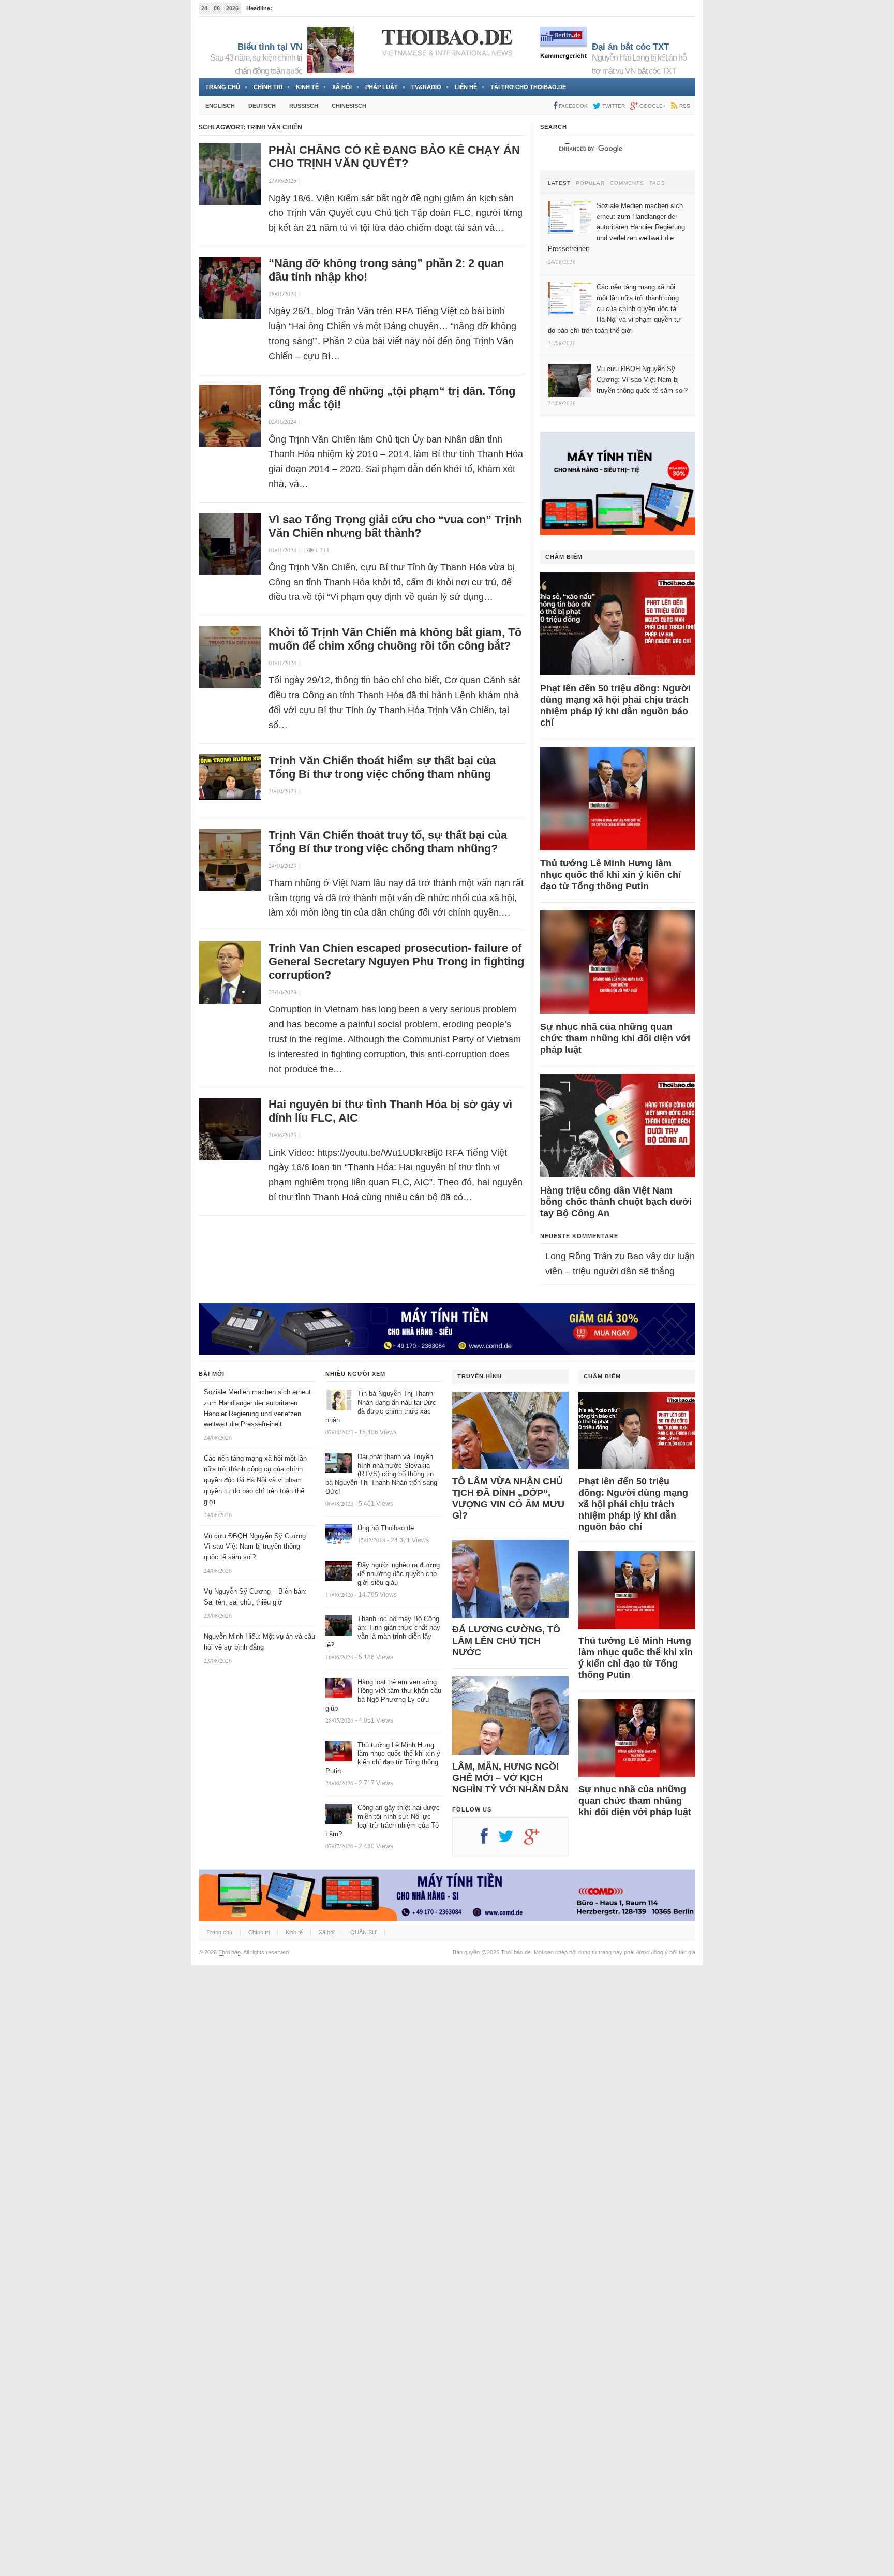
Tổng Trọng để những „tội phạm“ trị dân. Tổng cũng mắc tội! (392, 398)
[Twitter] (511, 1840)
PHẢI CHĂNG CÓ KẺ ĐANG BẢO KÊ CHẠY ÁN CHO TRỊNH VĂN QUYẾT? (394, 157)
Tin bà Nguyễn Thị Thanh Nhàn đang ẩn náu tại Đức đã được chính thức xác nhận (381, 1407)
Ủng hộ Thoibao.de (386, 1528)
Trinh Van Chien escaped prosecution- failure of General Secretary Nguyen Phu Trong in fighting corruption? (396, 961)
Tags (657, 183)
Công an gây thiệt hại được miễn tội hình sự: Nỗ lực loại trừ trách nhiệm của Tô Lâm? (383, 1821)
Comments (627, 183)
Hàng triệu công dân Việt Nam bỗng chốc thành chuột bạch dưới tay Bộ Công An (616, 1202)
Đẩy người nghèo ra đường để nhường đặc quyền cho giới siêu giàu (399, 1574)
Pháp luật (382, 87)
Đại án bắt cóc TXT (630, 47)
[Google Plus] (537, 1840)
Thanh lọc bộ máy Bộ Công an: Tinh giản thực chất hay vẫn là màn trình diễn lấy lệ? (383, 1632)
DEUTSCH (262, 106)
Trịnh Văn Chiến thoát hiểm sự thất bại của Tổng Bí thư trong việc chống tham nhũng (382, 767)
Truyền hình (480, 1376)
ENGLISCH (220, 106)
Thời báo (229, 1952)
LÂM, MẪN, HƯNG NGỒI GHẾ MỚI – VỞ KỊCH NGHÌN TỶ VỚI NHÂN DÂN (510, 1778)
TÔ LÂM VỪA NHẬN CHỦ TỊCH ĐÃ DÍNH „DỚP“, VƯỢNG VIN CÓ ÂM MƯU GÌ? (508, 1498)
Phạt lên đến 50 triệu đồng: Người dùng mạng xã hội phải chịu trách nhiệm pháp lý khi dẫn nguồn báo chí (615, 705)
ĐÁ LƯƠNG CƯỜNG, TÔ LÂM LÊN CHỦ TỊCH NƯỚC (506, 1641)
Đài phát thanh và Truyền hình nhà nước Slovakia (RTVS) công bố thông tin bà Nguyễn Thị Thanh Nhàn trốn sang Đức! (381, 1474)
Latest (559, 183)
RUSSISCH (304, 106)
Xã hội (342, 87)
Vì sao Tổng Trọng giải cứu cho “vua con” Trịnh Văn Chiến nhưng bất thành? (395, 526)
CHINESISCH (349, 106)
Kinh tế (307, 87)
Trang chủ (223, 87)
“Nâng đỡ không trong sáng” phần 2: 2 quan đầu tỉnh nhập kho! (386, 270)
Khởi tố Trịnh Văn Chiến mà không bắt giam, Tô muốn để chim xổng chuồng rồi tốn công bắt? (395, 639)
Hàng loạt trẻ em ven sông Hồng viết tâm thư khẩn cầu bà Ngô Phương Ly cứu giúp (383, 1695)
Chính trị (268, 87)
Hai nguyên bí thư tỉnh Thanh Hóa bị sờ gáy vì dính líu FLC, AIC (390, 1111)
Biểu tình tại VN (270, 47)
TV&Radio (426, 87)
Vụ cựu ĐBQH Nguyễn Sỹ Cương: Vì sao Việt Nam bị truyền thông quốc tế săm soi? (256, 1547)
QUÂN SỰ (363, 1932)
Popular (590, 183)
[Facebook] (489, 1840)
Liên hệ (466, 87)
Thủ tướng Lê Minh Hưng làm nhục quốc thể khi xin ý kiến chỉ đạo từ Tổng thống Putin (610, 875)
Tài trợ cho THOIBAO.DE (528, 87)
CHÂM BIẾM (564, 557)
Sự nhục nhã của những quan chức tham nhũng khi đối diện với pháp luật (615, 1038)
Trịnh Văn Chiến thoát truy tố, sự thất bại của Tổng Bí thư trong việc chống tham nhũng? (388, 842)
